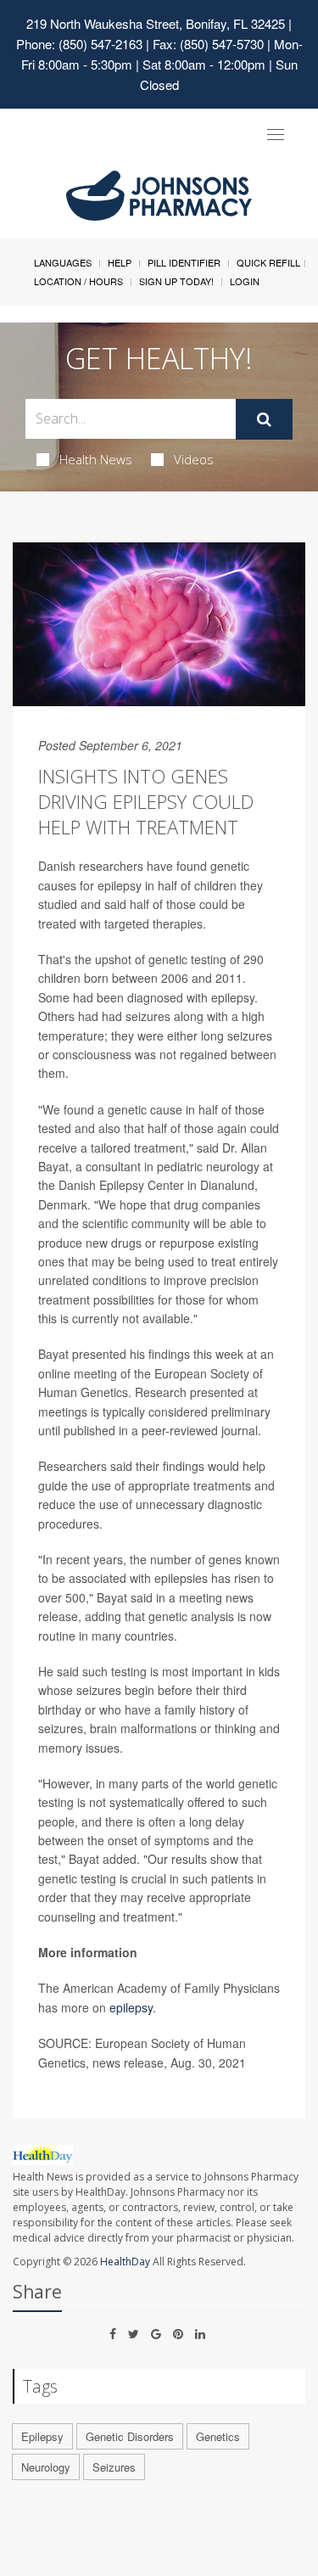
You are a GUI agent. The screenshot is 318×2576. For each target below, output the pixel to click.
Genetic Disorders (130, 2436)
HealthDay (125, 2262)
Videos (194, 459)
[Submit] (264, 419)
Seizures (114, 2467)
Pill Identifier (184, 262)
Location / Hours (78, 281)
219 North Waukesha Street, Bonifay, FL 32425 (156, 23)
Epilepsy (42, 2436)
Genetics (218, 2436)
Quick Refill (268, 262)
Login (245, 281)
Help (120, 262)
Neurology (46, 2467)
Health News (96, 459)
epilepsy (131, 2007)
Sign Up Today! (176, 281)
